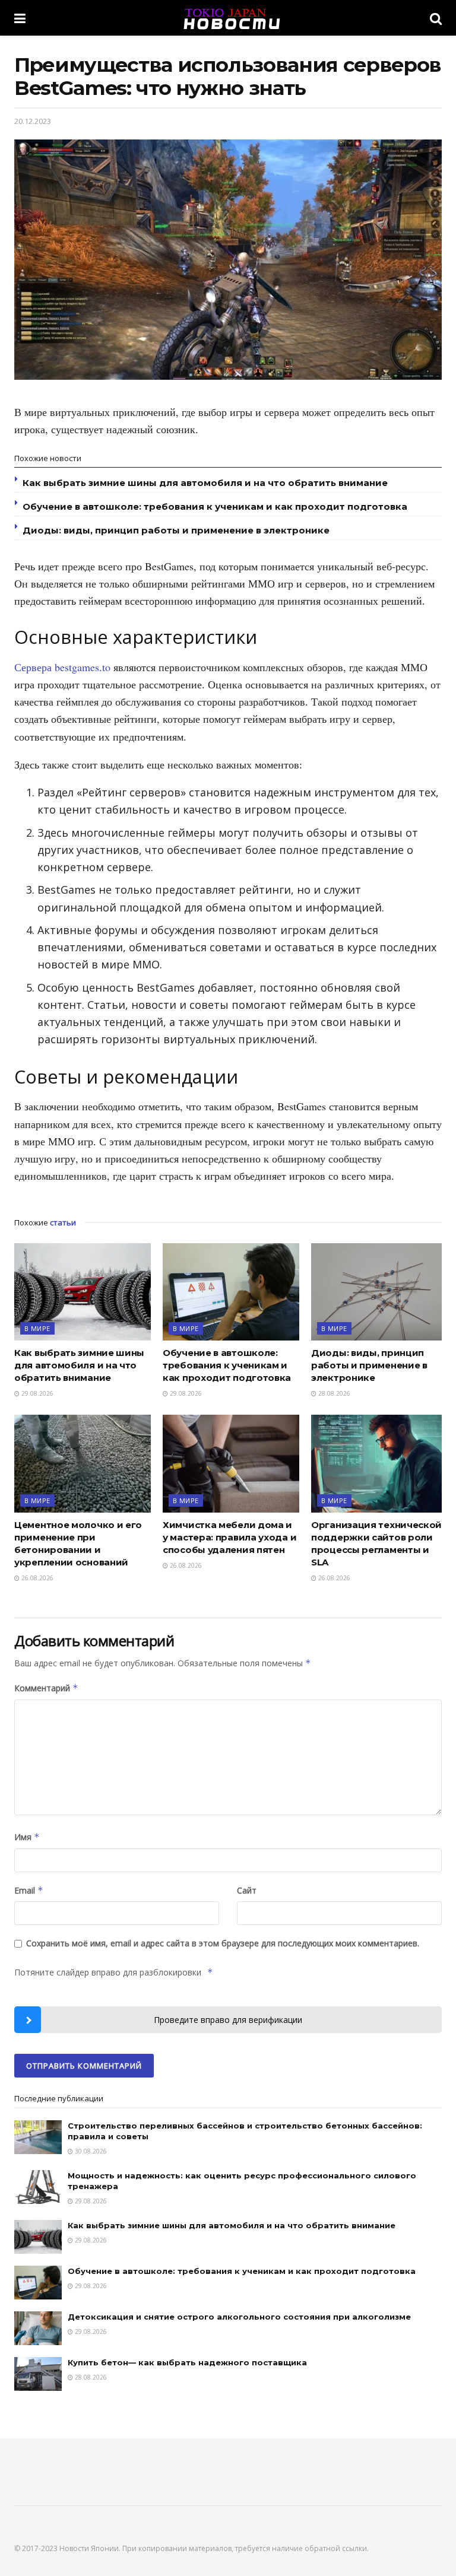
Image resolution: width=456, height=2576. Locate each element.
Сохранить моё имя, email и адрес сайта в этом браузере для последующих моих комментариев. (223, 1943)
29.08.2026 (37, 1393)
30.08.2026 (90, 2151)
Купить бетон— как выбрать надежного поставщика (187, 2362)
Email (29, 1890)
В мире (37, 1328)
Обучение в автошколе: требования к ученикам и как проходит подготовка (215, 506)
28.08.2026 (333, 1393)
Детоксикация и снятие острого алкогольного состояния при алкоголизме (239, 2317)
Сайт (247, 1890)
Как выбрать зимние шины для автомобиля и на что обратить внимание (205, 483)
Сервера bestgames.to (62, 667)
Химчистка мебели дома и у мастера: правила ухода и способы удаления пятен (229, 1537)
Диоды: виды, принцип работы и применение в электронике (176, 530)
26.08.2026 (37, 1578)
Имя (27, 1837)
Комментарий (46, 1688)
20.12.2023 (33, 121)
